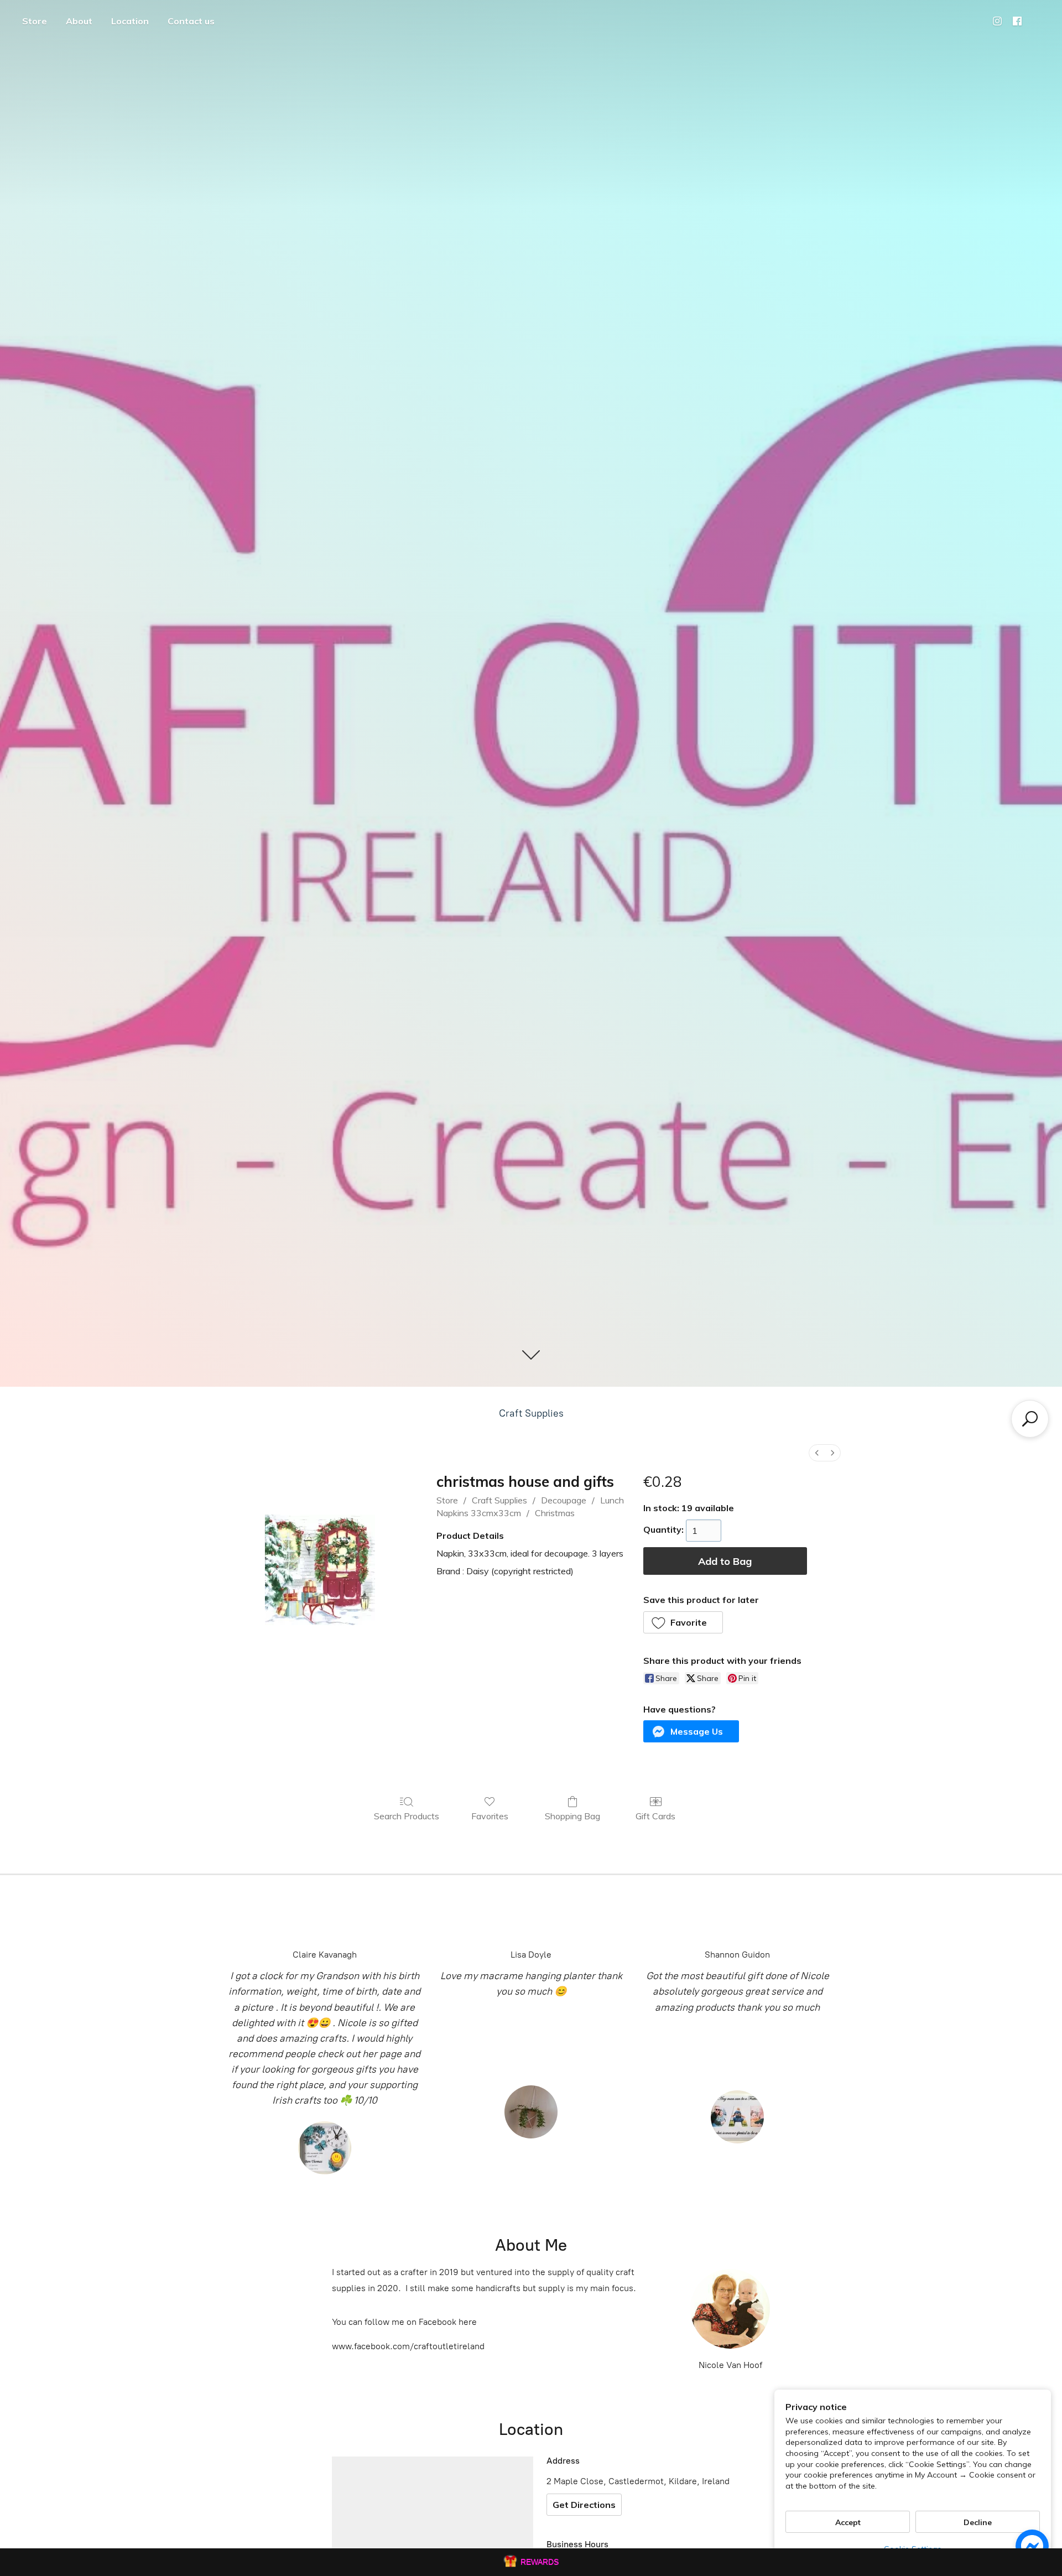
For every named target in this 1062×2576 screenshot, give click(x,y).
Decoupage (564, 1500)
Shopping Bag (572, 1816)
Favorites (490, 1816)
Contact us (191, 21)
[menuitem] (817, 1453)
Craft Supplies (531, 1413)
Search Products (407, 1816)
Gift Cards (655, 1816)
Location (130, 21)
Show (531, 2562)
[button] (683, 1622)
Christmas (555, 1513)
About (79, 21)
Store (35, 21)
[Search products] (1030, 1419)
